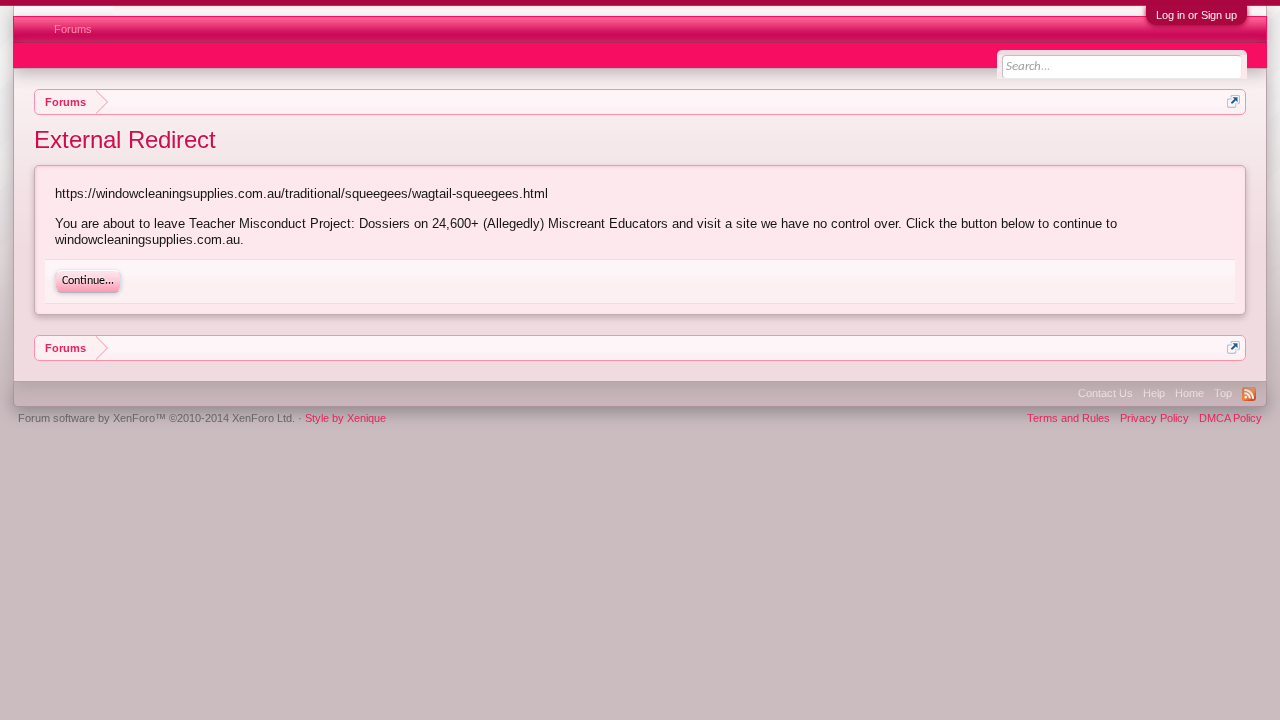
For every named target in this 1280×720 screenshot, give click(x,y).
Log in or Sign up (1196, 15)
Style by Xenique (345, 418)
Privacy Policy (1154, 418)
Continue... (88, 281)
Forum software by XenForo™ (156, 418)
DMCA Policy (1230, 418)
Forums (73, 29)
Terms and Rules (1068, 418)
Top (1223, 393)
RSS (1249, 394)
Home (1189, 393)
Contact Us (1105, 393)
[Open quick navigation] (1233, 101)
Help (1154, 393)
